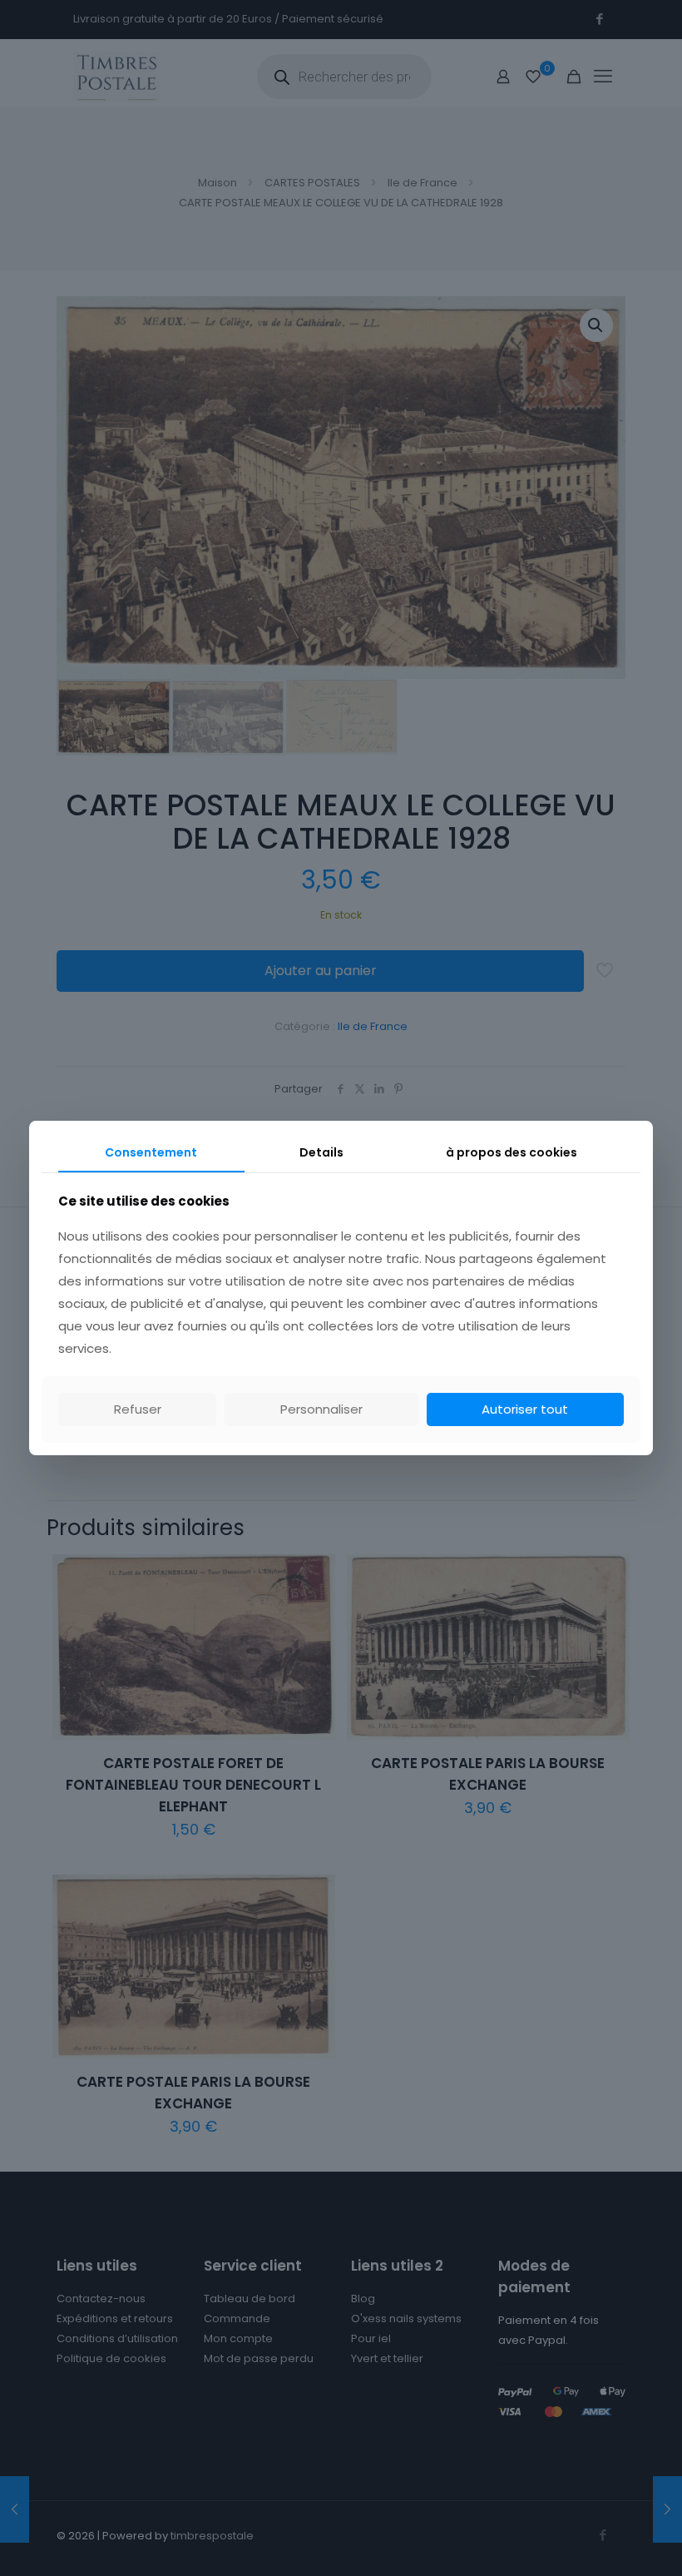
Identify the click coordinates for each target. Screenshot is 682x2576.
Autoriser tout (525, 1409)
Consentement (151, 1152)
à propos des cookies (511, 1152)
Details (321, 1152)
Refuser (138, 1409)
